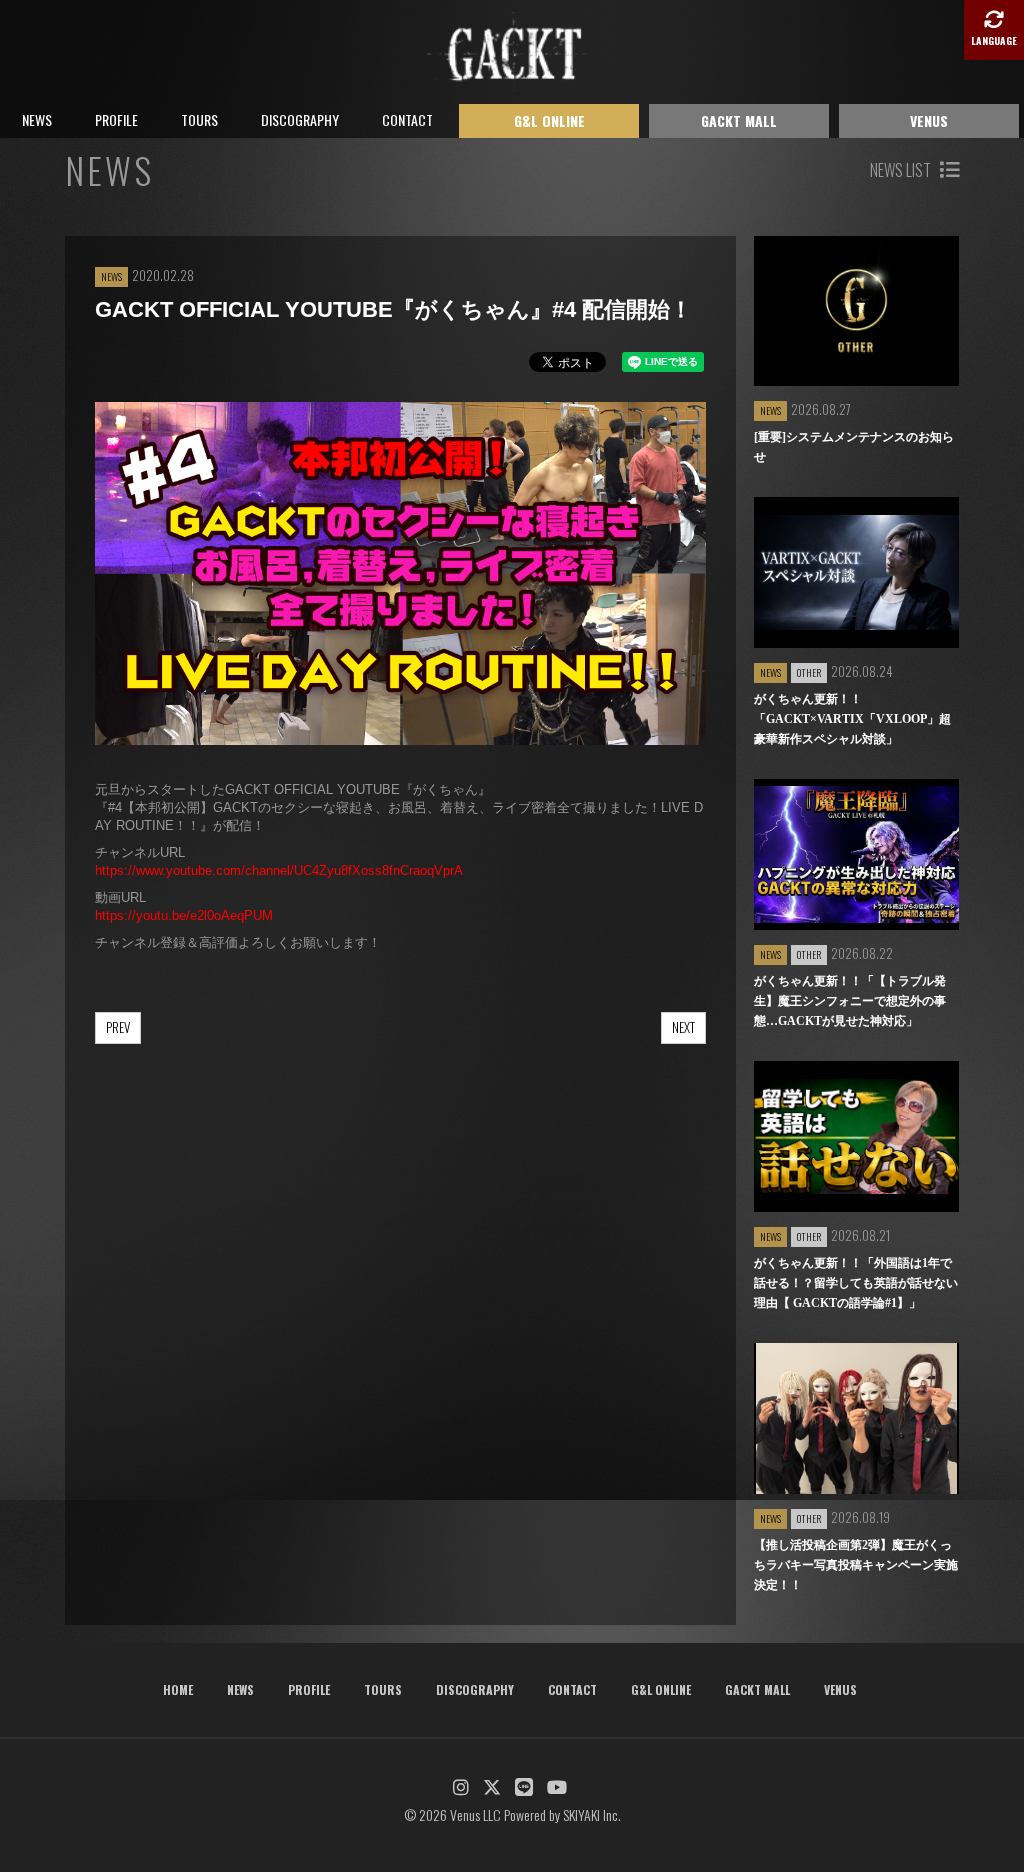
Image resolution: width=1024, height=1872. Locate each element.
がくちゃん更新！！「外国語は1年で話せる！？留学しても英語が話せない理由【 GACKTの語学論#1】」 (856, 1283)
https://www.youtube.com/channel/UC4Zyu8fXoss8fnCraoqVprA (279, 870)
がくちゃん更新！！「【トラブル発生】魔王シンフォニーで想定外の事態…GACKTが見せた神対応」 (850, 1001)
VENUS (929, 120)
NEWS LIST (902, 170)
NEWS (37, 119)
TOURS (199, 119)
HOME (178, 1689)
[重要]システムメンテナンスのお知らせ (854, 447)
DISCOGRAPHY (300, 119)
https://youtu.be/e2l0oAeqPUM (184, 915)
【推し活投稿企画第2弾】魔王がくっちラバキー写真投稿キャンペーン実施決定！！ (856, 1565)
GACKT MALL (739, 120)
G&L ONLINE (549, 120)
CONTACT (407, 119)
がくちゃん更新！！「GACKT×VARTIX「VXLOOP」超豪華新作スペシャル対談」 (852, 719)
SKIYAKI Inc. (592, 1814)
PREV (118, 1027)
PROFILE (116, 119)
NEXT (683, 1027)
